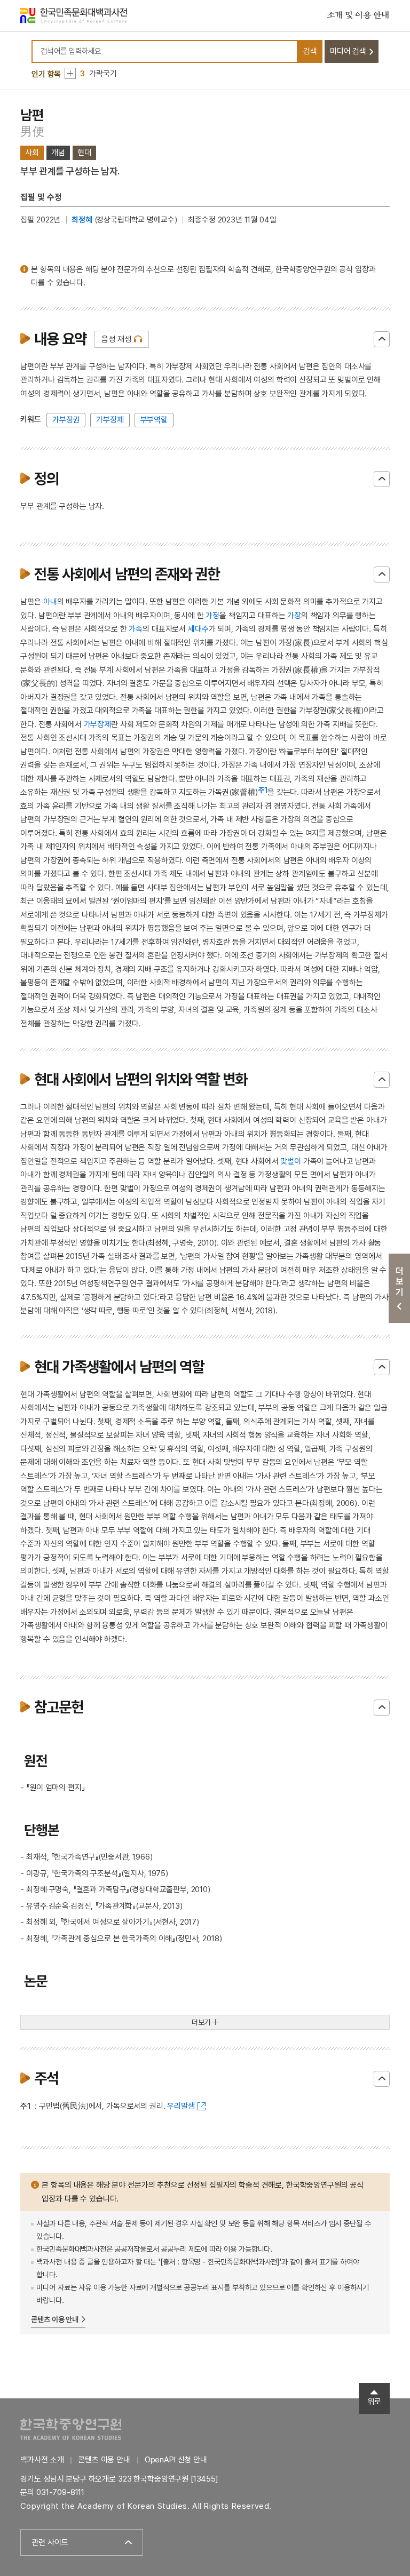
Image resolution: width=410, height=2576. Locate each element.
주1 (263, 790)
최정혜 (82, 220)
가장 (294, 616)
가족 (136, 629)
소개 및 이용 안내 (358, 15)
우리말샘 (181, 2106)
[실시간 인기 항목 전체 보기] (70, 73)
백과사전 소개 (42, 2460)
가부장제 (110, 420)
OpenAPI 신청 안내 (176, 2460)
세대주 (198, 629)
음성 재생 (116, 339)
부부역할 (154, 420)
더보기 (201, 2022)
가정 (212, 616)
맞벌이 (291, 1161)
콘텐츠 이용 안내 (55, 2319)
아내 (50, 602)
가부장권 (66, 420)
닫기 (382, 339)
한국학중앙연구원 (71, 2429)
